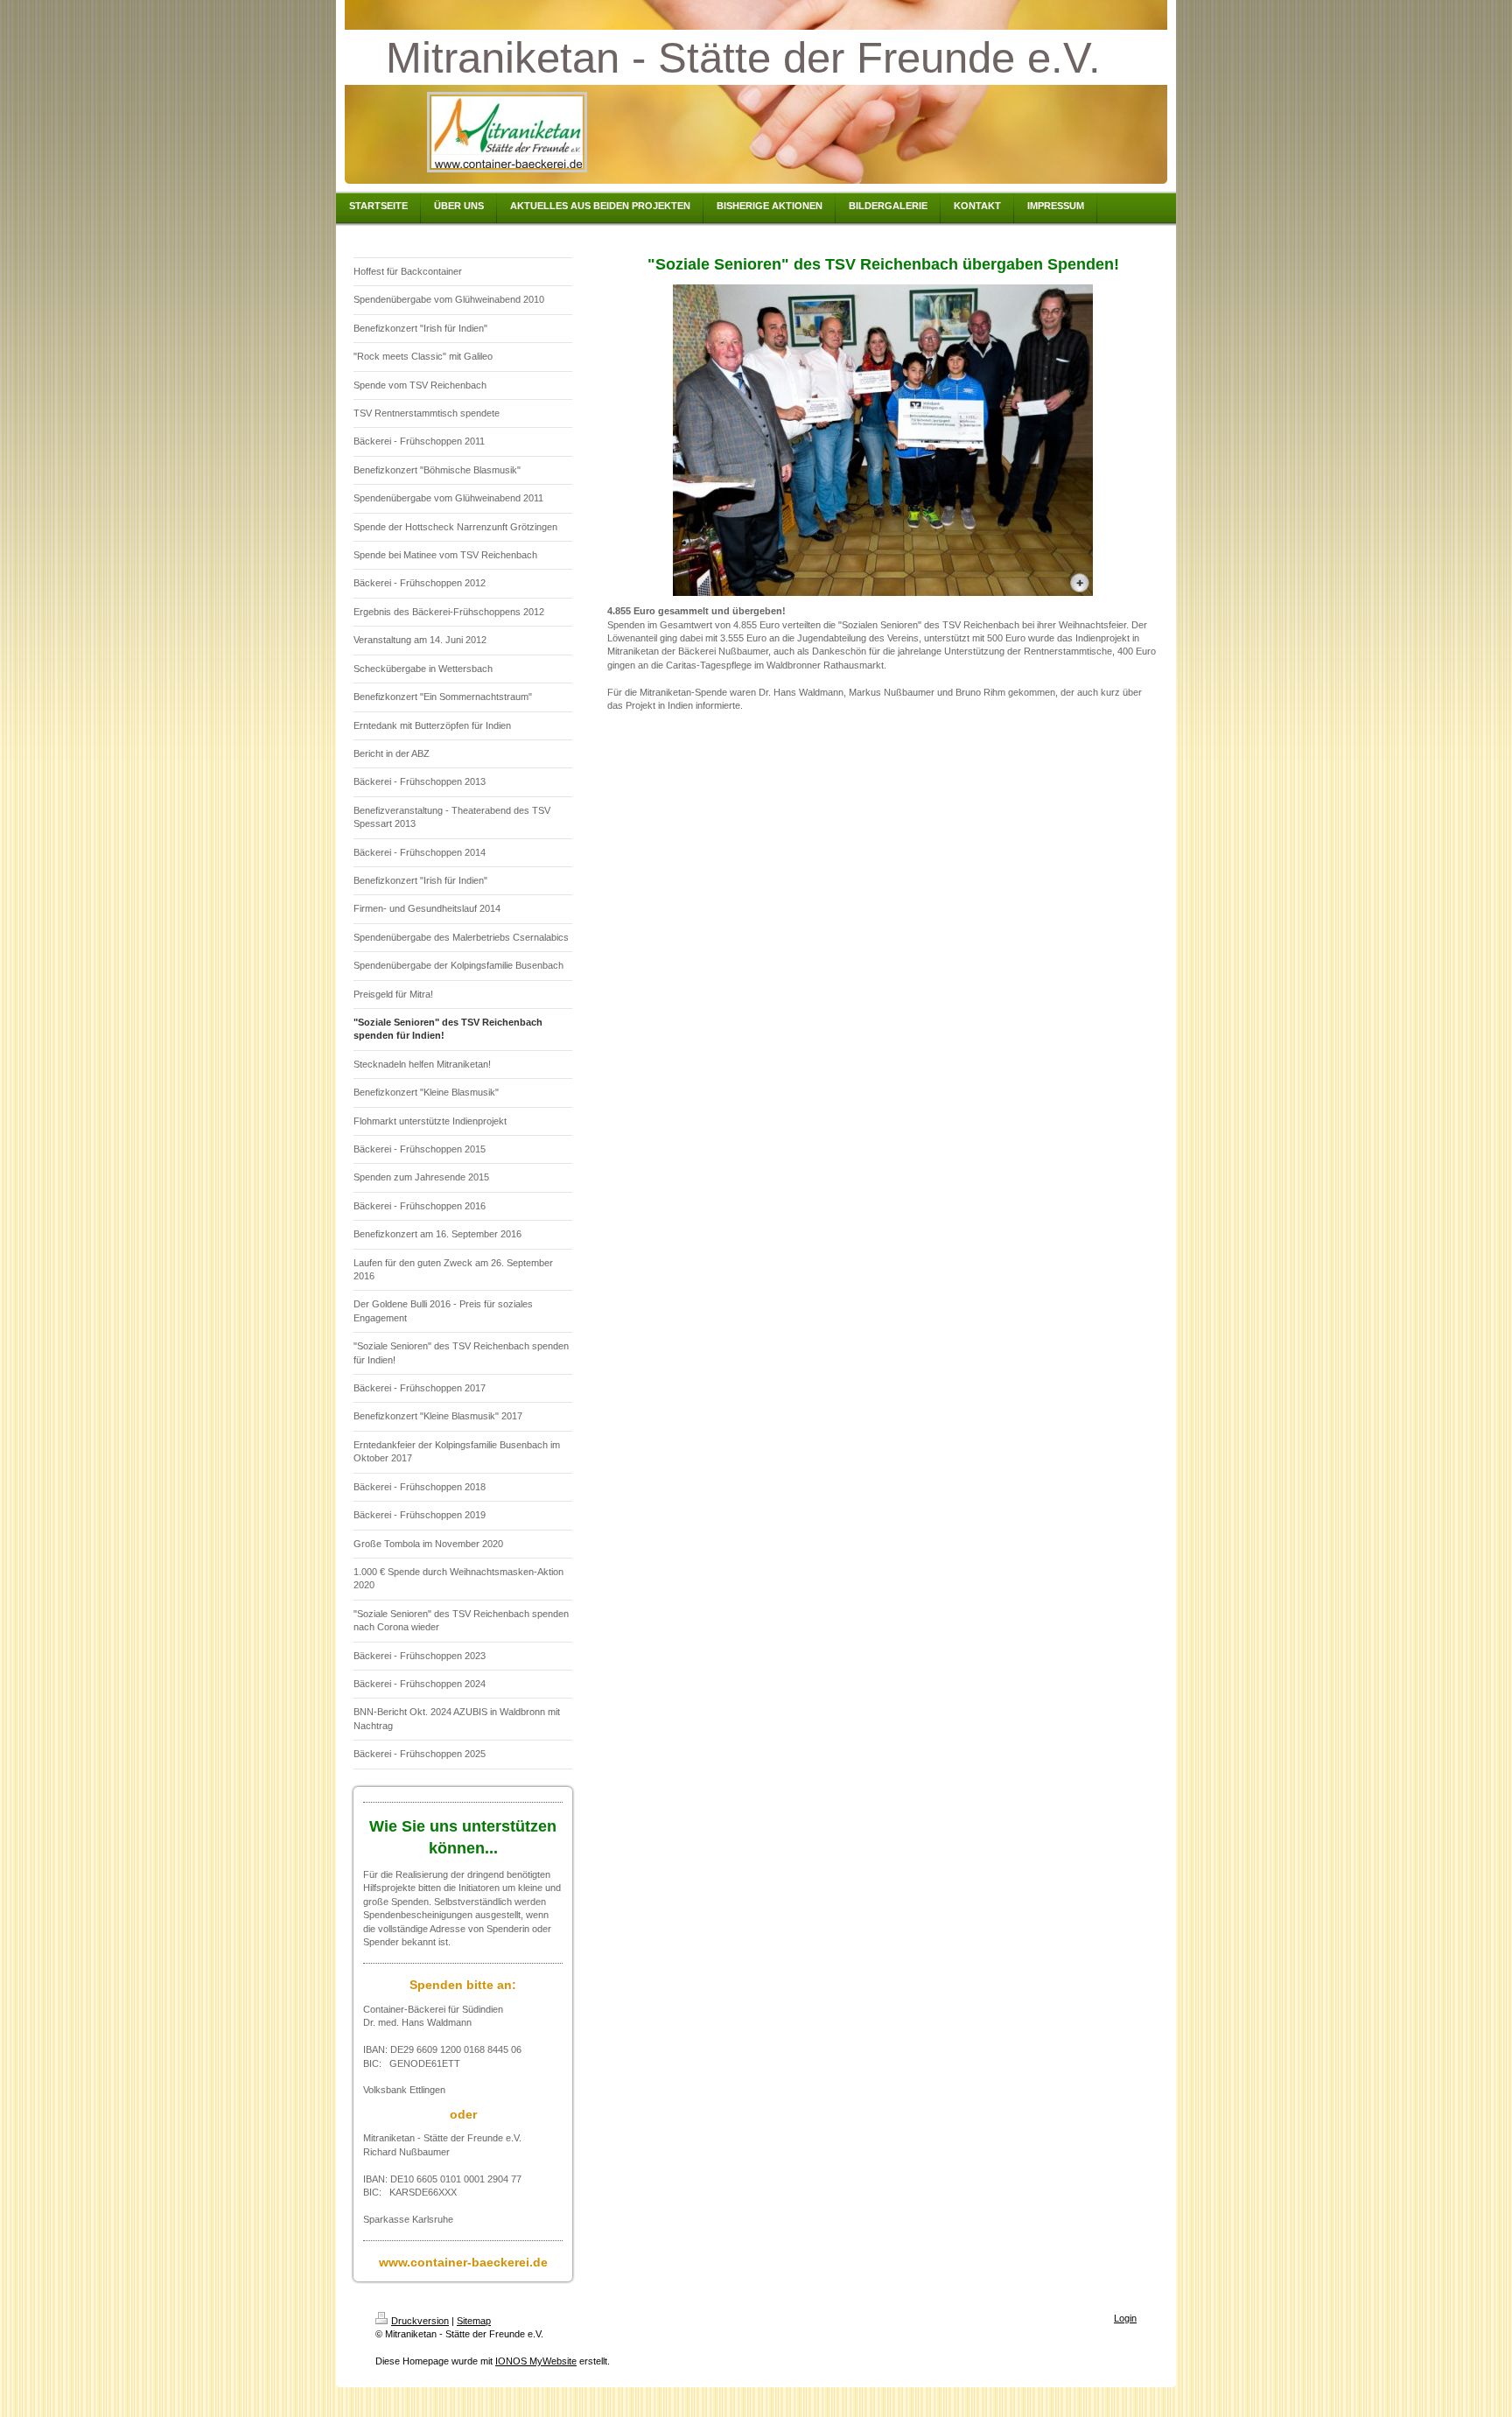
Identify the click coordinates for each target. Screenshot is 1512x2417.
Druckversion (420, 2321)
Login (1125, 2318)
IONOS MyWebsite (536, 2361)
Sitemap (474, 2321)
